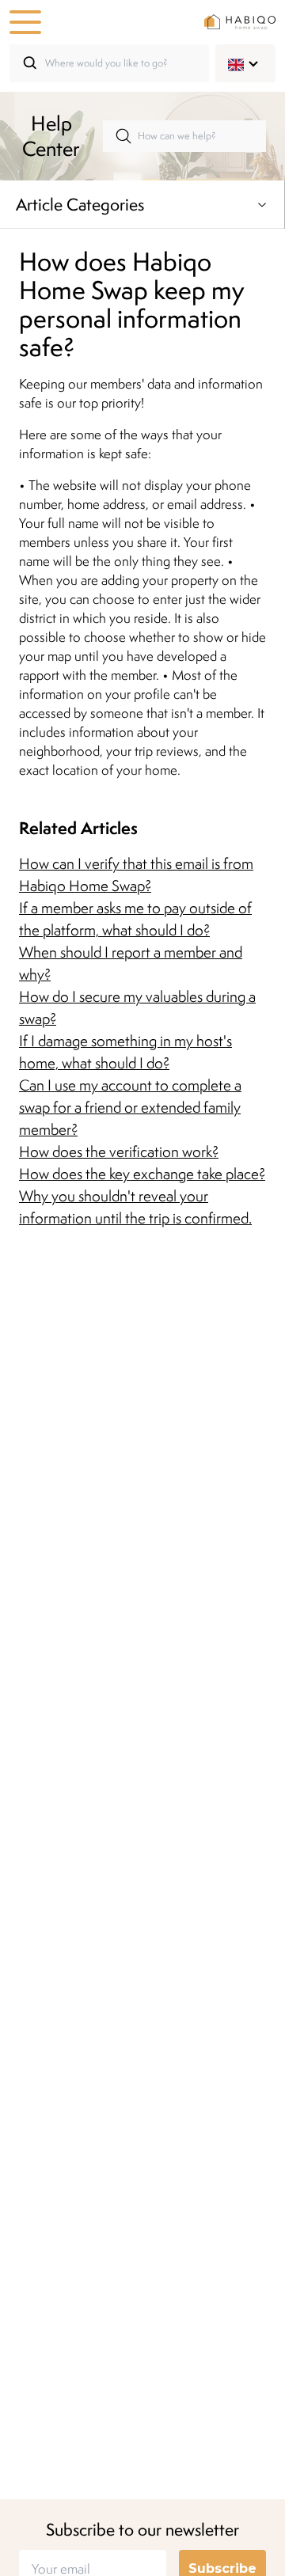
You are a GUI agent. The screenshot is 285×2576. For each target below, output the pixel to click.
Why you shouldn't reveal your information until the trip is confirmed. (135, 1207)
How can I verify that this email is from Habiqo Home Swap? (136, 874)
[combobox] (236, 63)
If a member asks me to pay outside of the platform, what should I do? (135, 919)
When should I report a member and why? (131, 963)
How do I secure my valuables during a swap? (137, 1007)
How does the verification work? (119, 1151)
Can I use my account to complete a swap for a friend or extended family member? (130, 1107)
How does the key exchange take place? (142, 1174)
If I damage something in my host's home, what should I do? (125, 1052)
